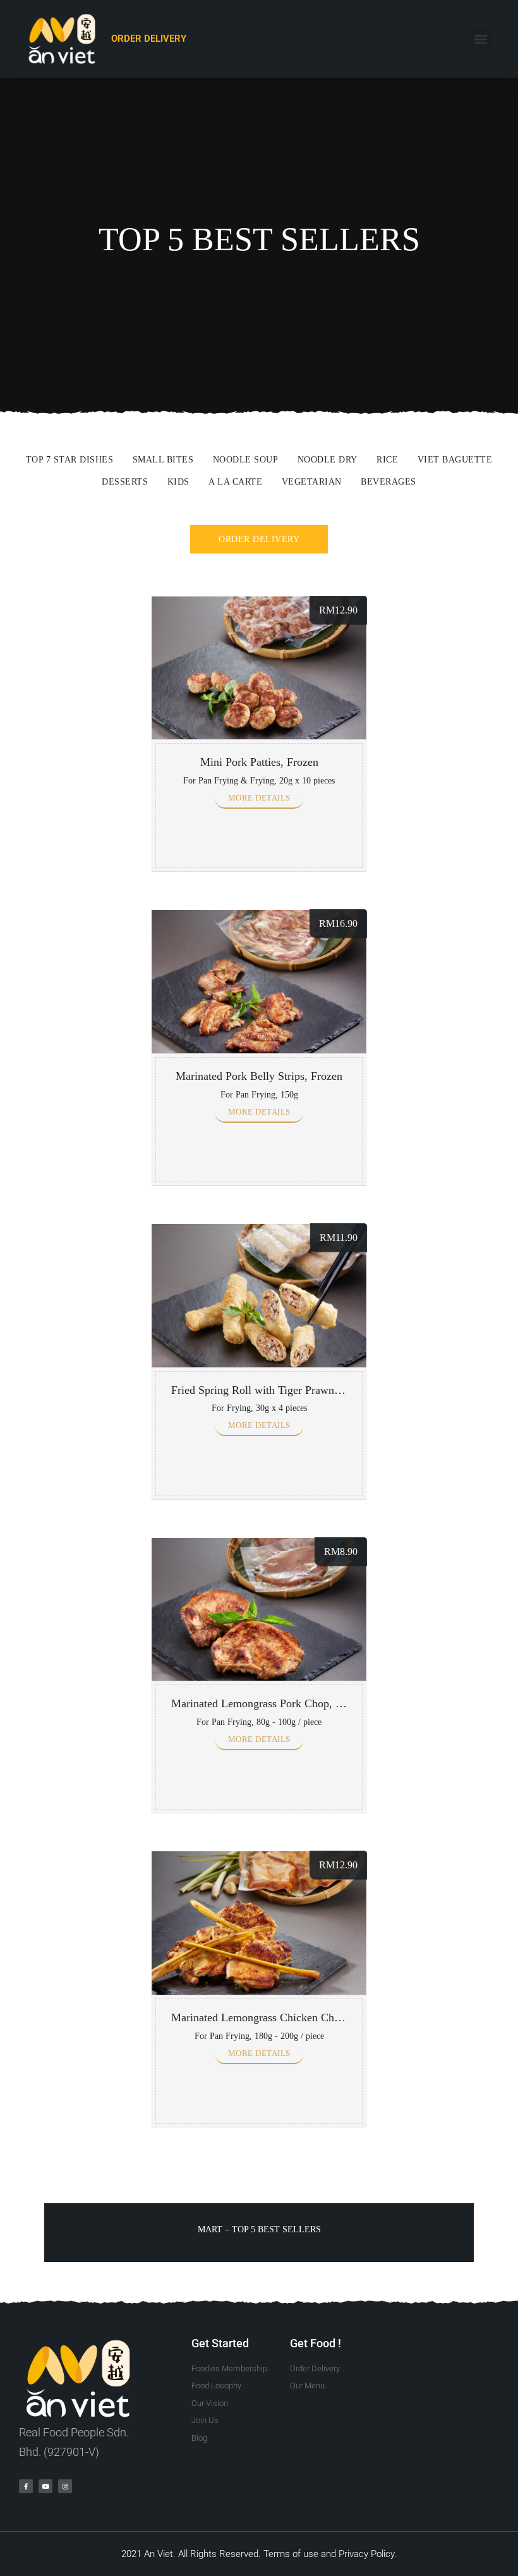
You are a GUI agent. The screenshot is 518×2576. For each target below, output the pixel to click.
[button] (481, 39)
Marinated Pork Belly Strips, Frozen (259, 1076)
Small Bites (163, 460)
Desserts (125, 482)
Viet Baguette (455, 460)
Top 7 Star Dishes (70, 460)
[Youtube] (45, 2486)
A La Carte (235, 482)
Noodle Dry (328, 460)
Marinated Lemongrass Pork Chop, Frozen (269, 1703)
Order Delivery (259, 539)
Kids (178, 482)
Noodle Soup (246, 460)
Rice (387, 460)
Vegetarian (312, 482)
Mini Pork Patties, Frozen (259, 762)
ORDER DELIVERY (149, 39)
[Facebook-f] (26, 2486)
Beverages (388, 482)
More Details (259, 798)
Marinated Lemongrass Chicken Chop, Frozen (277, 2017)
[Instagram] (65, 2486)
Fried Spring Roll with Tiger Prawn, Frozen (272, 1390)
